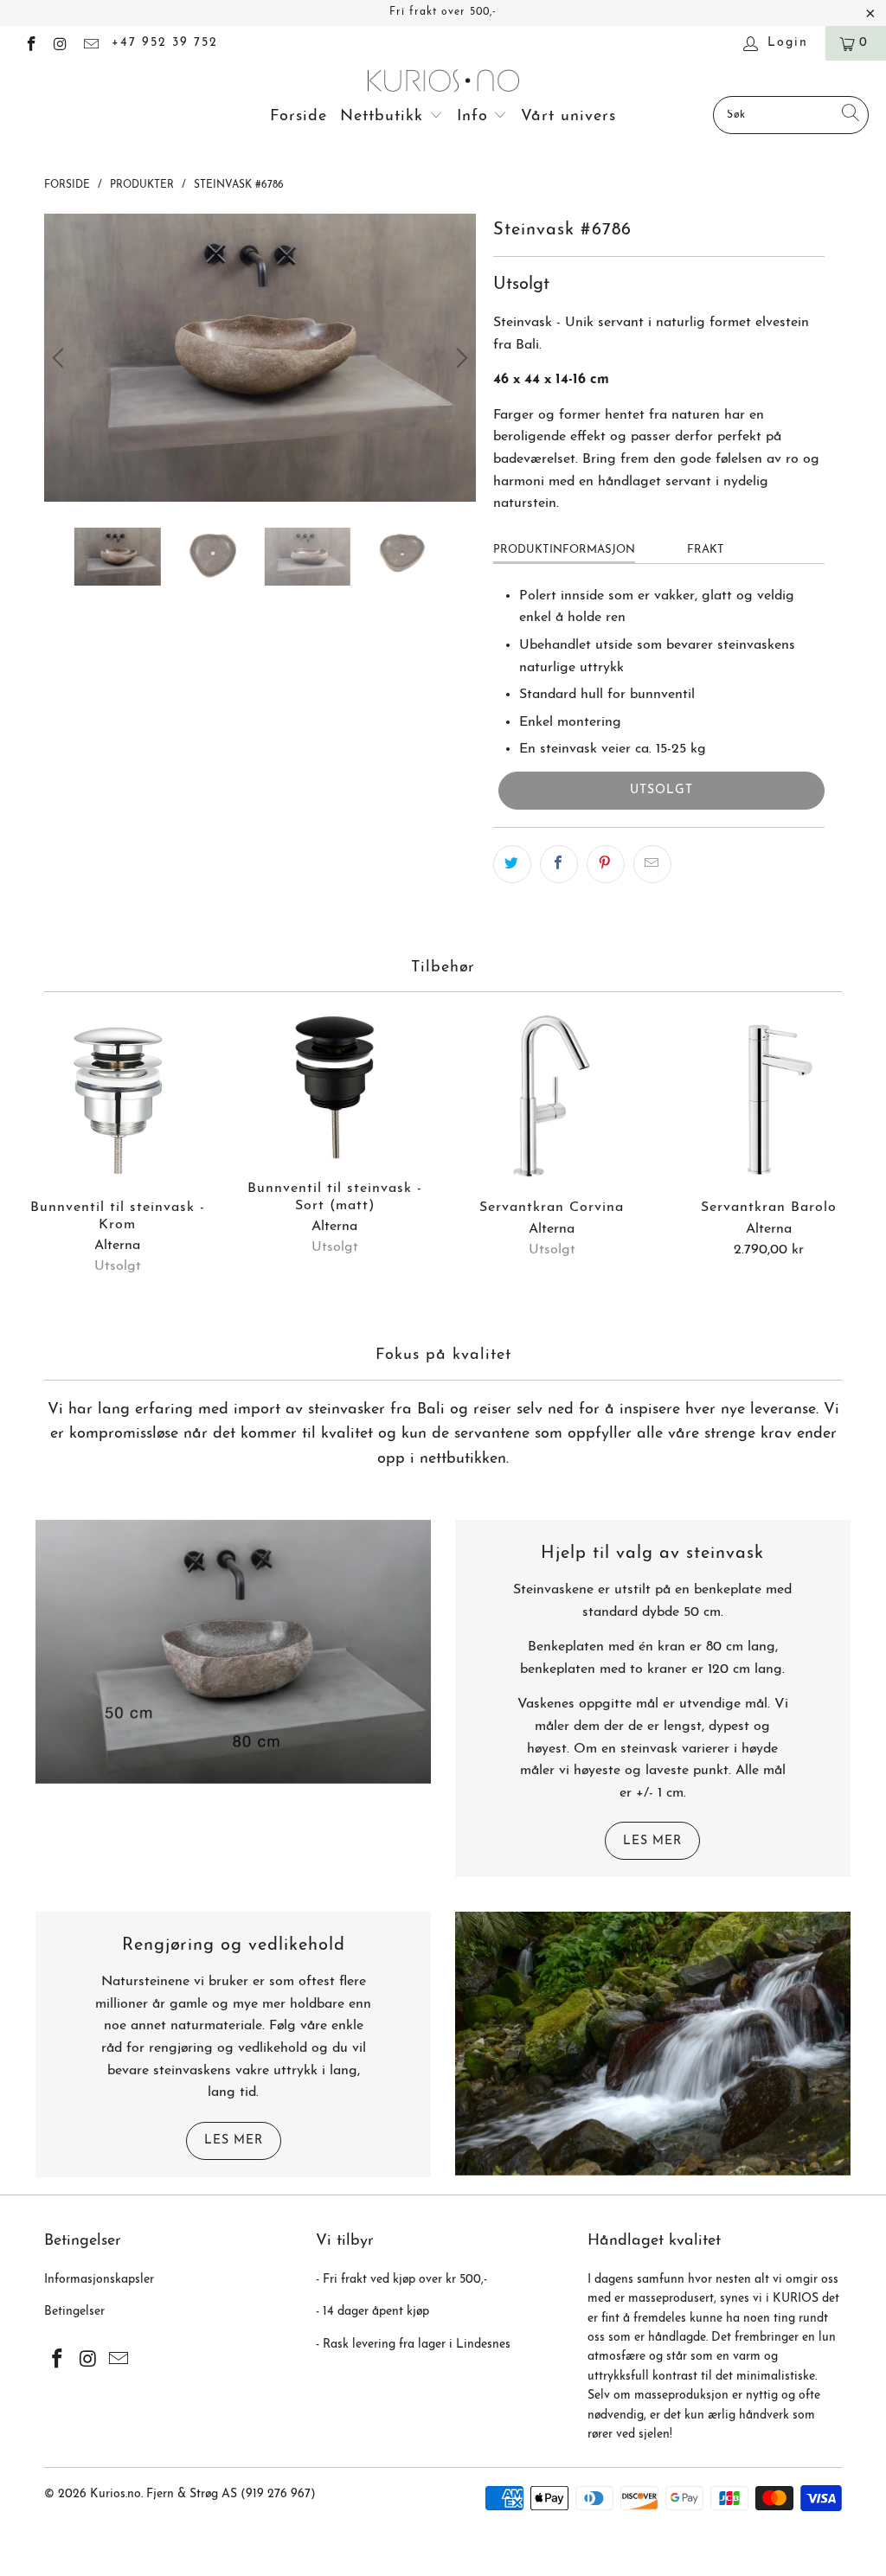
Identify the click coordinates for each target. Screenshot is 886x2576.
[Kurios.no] (443, 83)
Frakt (706, 550)
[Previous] (61, 358)
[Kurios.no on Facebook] (30, 43)
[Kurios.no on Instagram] (61, 43)
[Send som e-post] (652, 864)
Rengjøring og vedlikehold (234, 1945)
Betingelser (74, 2312)
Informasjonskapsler (99, 2280)
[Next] (459, 358)
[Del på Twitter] (512, 864)
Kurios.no (116, 2494)
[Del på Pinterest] (606, 864)
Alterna (117, 1246)
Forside (299, 117)
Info (475, 117)
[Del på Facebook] (559, 864)
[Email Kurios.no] (90, 43)
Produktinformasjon (564, 550)
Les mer (652, 1841)
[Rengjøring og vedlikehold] (653, 2044)
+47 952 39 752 (165, 43)
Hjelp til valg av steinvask (652, 1554)
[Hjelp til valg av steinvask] (233, 1652)
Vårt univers (568, 117)
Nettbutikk (385, 117)
